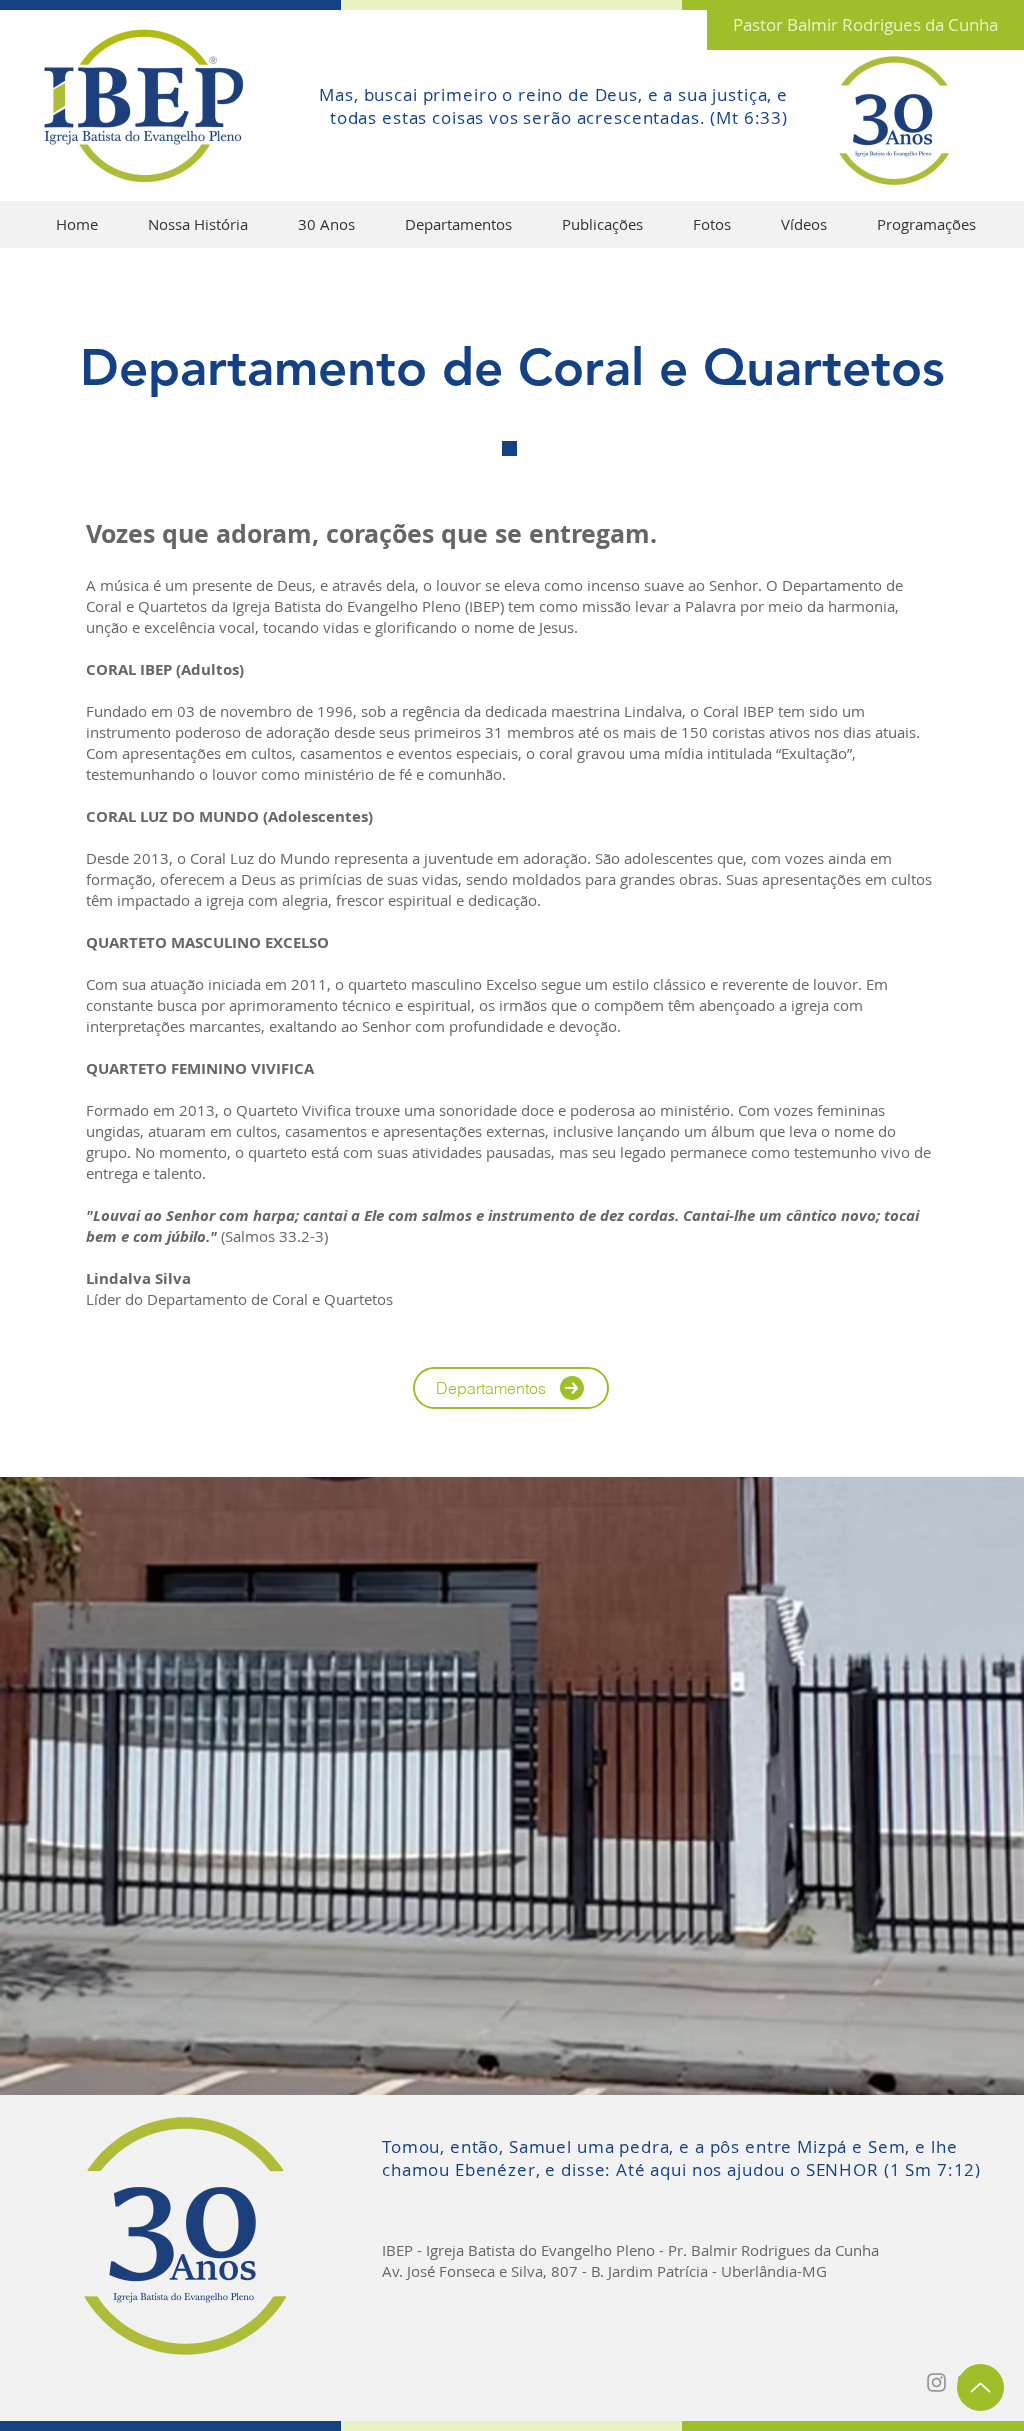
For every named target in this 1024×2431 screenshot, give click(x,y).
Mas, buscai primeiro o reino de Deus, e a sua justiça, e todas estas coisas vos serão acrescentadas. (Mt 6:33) (553, 106)
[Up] (980, 2387)
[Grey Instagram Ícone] (936, 2382)
